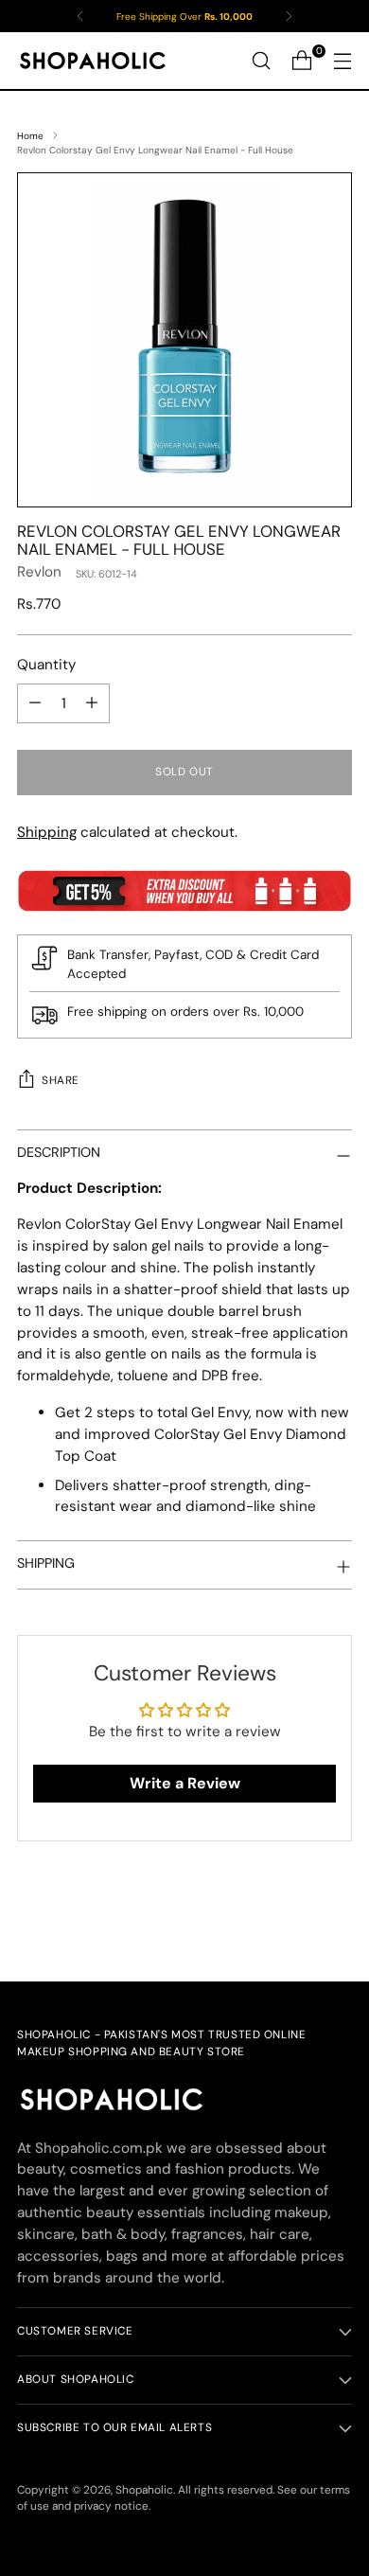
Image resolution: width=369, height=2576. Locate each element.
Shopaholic (144, 2490)
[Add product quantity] (92, 703)
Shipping (47, 832)
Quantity (46, 665)
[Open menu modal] (342, 61)
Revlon (39, 572)
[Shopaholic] (93, 61)
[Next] (289, 16)
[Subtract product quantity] (35, 703)
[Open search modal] (261, 61)
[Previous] (80, 16)
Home (30, 136)
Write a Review (185, 1783)
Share (61, 1080)
